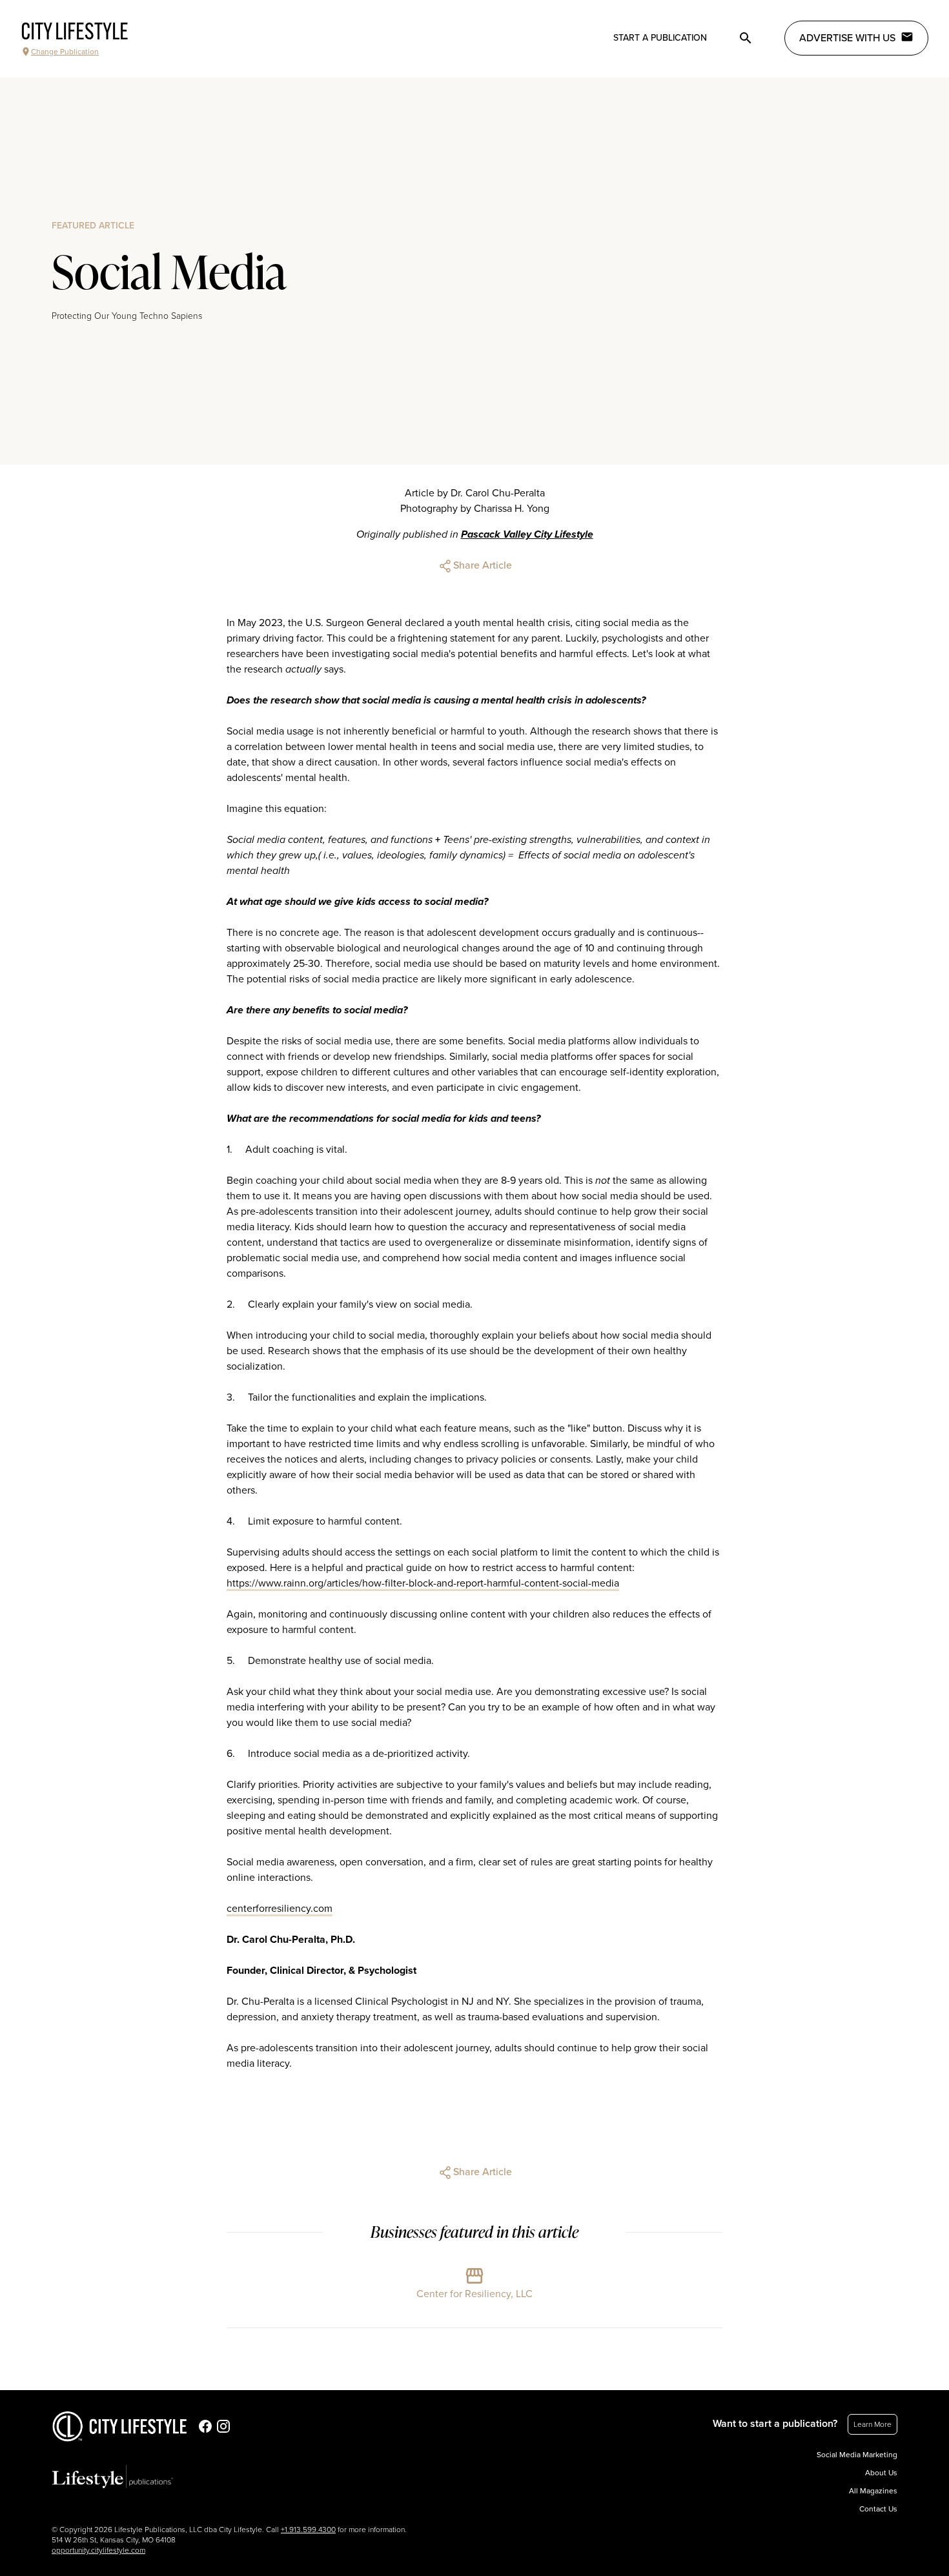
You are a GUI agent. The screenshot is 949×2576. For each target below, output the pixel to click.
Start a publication (660, 38)
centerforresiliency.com (280, 1909)
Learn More (872, 2424)
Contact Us (878, 2509)
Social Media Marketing (857, 2455)
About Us (881, 2473)
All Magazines (873, 2491)
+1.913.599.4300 (308, 2530)
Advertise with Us (847, 38)
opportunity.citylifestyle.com (98, 2550)
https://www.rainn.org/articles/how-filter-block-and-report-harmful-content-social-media (423, 1583)
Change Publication (65, 52)
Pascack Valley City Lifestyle (527, 534)
